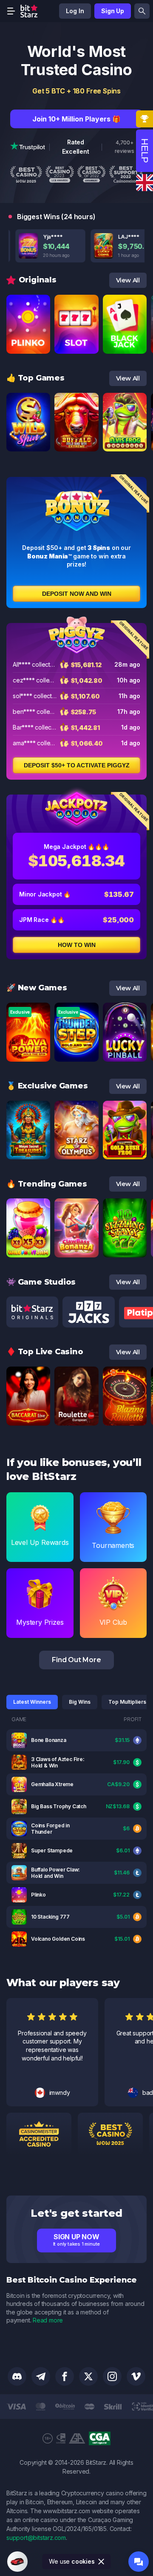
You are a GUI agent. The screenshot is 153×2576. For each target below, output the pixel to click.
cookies (83, 2561)
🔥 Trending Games (47, 1184)
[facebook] (65, 2376)
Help (145, 151)
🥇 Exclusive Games (47, 1086)
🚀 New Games (37, 988)
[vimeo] (136, 2376)
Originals (38, 280)
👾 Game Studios (41, 1282)
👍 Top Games (35, 378)
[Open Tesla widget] (17, 2562)
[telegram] (41, 2376)
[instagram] (112, 2376)
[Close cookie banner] (102, 2562)
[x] (88, 2376)
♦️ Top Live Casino (45, 1352)
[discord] (17, 2376)
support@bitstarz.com (36, 2538)
